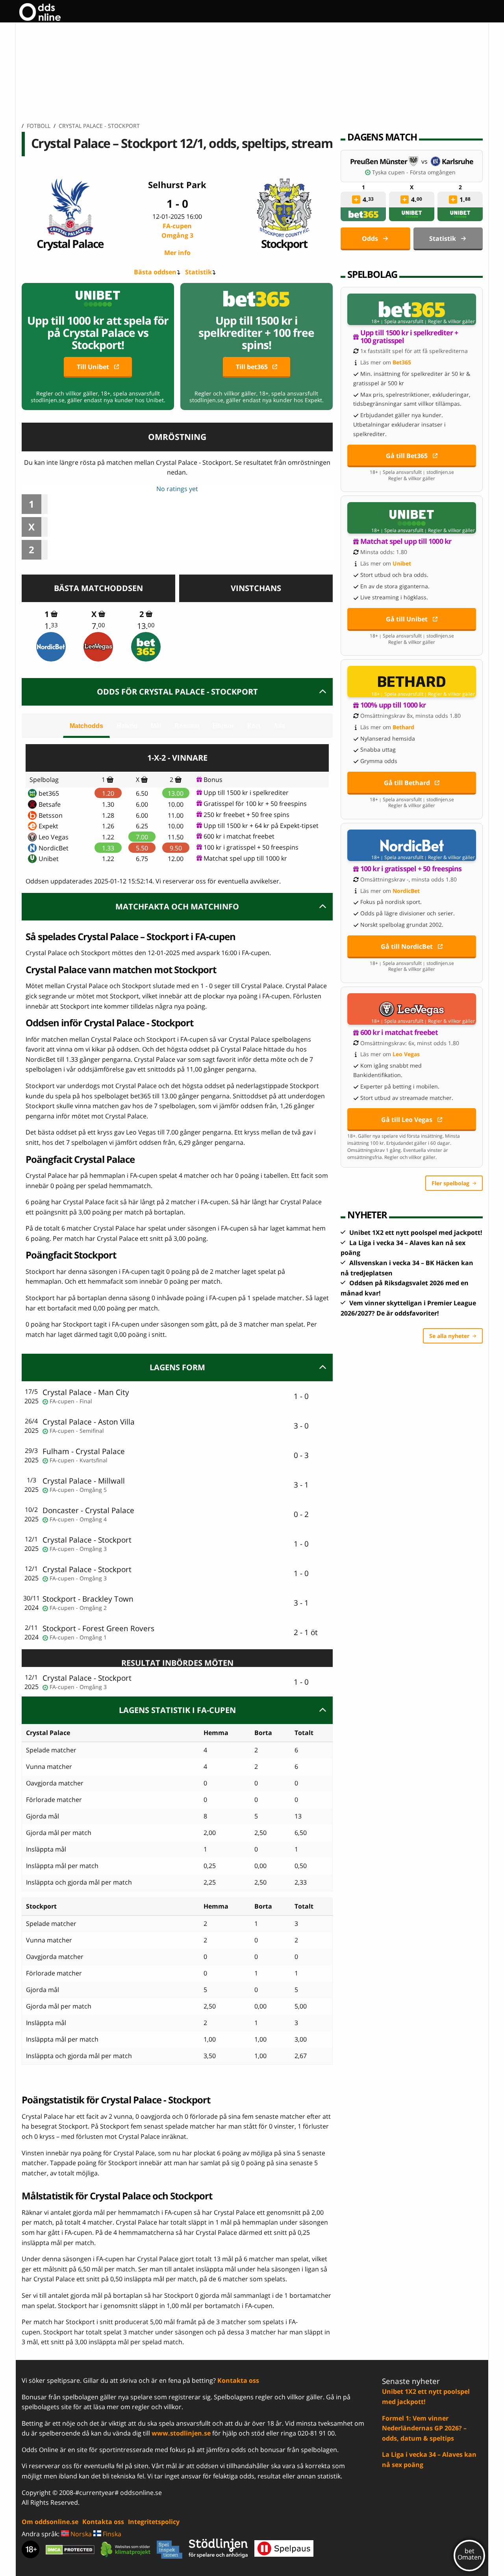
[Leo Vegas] (98, 647)
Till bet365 (252, 367)
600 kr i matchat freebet (239, 836)
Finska (111, 2534)
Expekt (48, 826)
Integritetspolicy (154, 2522)
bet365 (49, 793)
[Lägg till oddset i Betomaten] (356, 200)
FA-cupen (177, 231)
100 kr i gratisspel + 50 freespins (251, 847)
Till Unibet (93, 367)
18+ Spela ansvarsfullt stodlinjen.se (412, 472)
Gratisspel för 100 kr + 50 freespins (255, 804)
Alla (279, 726)
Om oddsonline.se (50, 2522)
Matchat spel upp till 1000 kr (245, 858)
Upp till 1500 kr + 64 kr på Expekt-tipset (261, 826)
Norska (80, 2534)
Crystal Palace (70, 243)
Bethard (403, 727)
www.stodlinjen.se (181, 2433)
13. (146, 626)
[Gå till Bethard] (412, 682)
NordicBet (54, 848)
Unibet (49, 859)
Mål (156, 726)
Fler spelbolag (450, 1183)
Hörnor (223, 726)
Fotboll (39, 126)
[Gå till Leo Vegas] (412, 1009)
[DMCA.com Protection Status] (70, 2550)
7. (98, 626)
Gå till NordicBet (407, 946)
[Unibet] (412, 214)
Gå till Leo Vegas (407, 1120)
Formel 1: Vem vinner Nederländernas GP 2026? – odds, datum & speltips (424, 2428)
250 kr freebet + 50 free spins (246, 815)
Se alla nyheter (449, 1336)
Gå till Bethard (407, 783)
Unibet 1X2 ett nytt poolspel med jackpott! (416, 1233)
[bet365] (146, 647)
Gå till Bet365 (407, 456)
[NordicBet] (51, 647)
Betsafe (50, 804)
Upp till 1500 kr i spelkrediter (246, 793)
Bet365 (402, 362)
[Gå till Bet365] (412, 309)
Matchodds (86, 726)
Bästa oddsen (155, 272)
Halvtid (127, 726)
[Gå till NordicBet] (412, 845)
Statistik (198, 272)
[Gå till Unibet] (412, 518)
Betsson (51, 815)
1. (51, 626)
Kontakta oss (238, 2380)
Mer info (177, 253)
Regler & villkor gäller (451, 322)
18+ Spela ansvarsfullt (397, 322)
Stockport (284, 243)
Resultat (187, 726)
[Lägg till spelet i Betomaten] (54, 614)
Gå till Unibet (407, 619)
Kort (254, 726)
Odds (370, 238)
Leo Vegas (54, 837)
